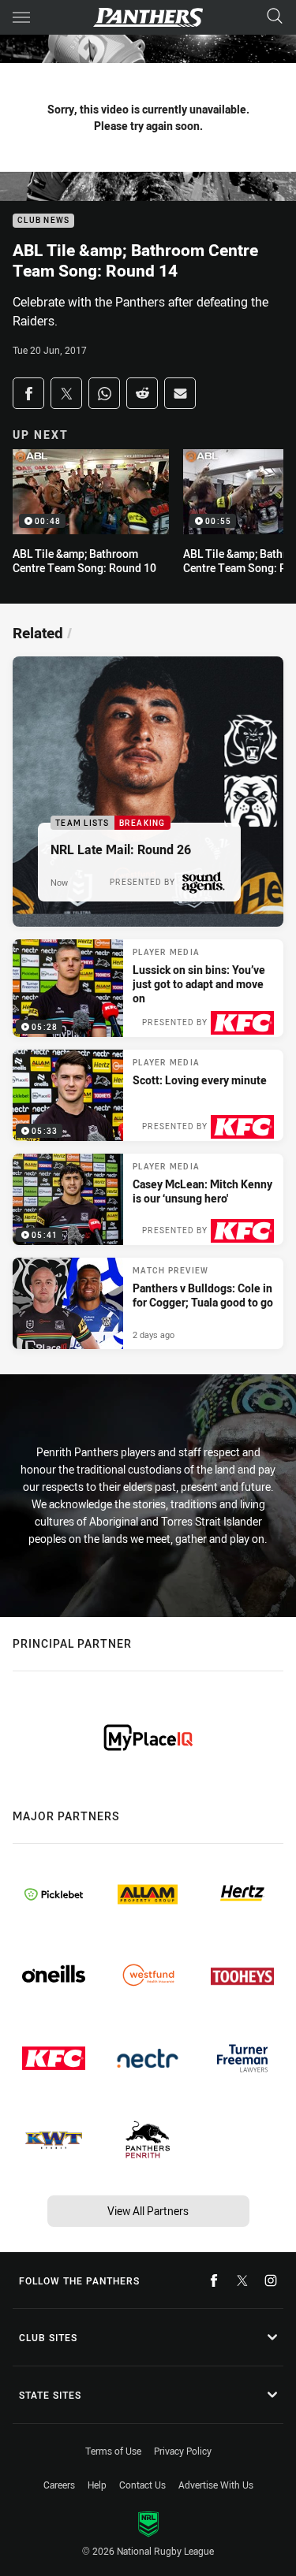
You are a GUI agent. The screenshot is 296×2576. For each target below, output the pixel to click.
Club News (43, 221)
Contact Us (142, 2485)
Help (97, 2485)
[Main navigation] (21, 17)
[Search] (275, 17)
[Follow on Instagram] (271, 2280)
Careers (59, 2485)
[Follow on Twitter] (242, 2280)
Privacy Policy (183, 2451)
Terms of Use (113, 2451)
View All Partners (148, 2211)
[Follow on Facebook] (214, 2280)
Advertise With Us (216, 2485)
